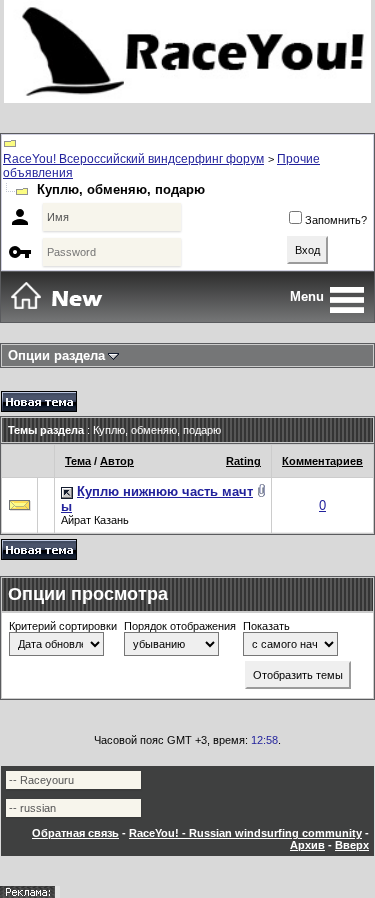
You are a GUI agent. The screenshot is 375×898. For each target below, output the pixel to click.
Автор (117, 461)
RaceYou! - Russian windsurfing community (245, 833)
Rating (243, 461)
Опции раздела (56, 355)
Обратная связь (75, 833)
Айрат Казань (95, 520)
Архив (307, 845)
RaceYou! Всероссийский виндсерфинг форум (133, 159)
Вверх (352, 845)
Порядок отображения (180, 626)
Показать (266, 626)
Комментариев (322, 461)
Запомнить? (336, 220)
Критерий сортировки (63, 626)
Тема (78, 461)
